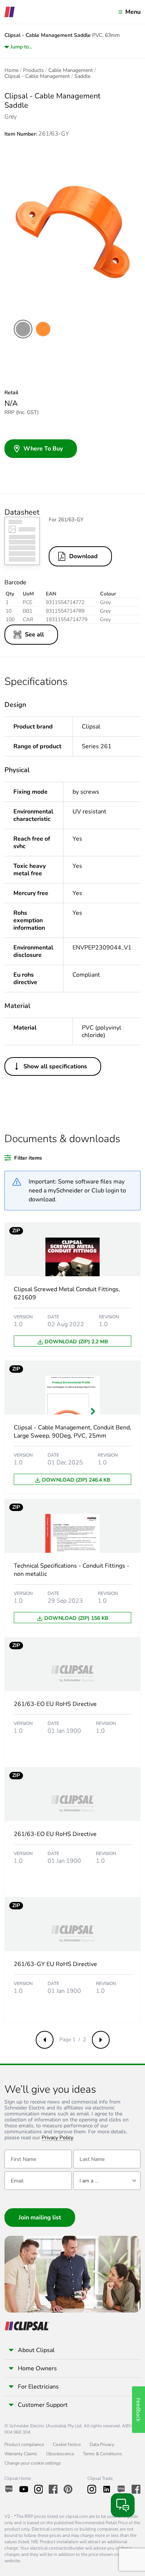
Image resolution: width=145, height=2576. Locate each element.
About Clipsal (36, 2350)
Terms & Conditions (102, 2454)
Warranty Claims (21, 2454)
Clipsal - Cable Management (37, 76)
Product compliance (24, 2444)
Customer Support (43, 2405)
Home (12, 70)
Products (33, 70)
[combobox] (107, 2181)
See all (34, 635)
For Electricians (38, 2387)
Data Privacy (102, 2444)
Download (83, 556)
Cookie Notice (67, 2444)
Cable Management (71, 70)
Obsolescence (60, 2454)
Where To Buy (43, 449)
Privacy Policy (57, 2138)
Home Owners (37, 2368)
